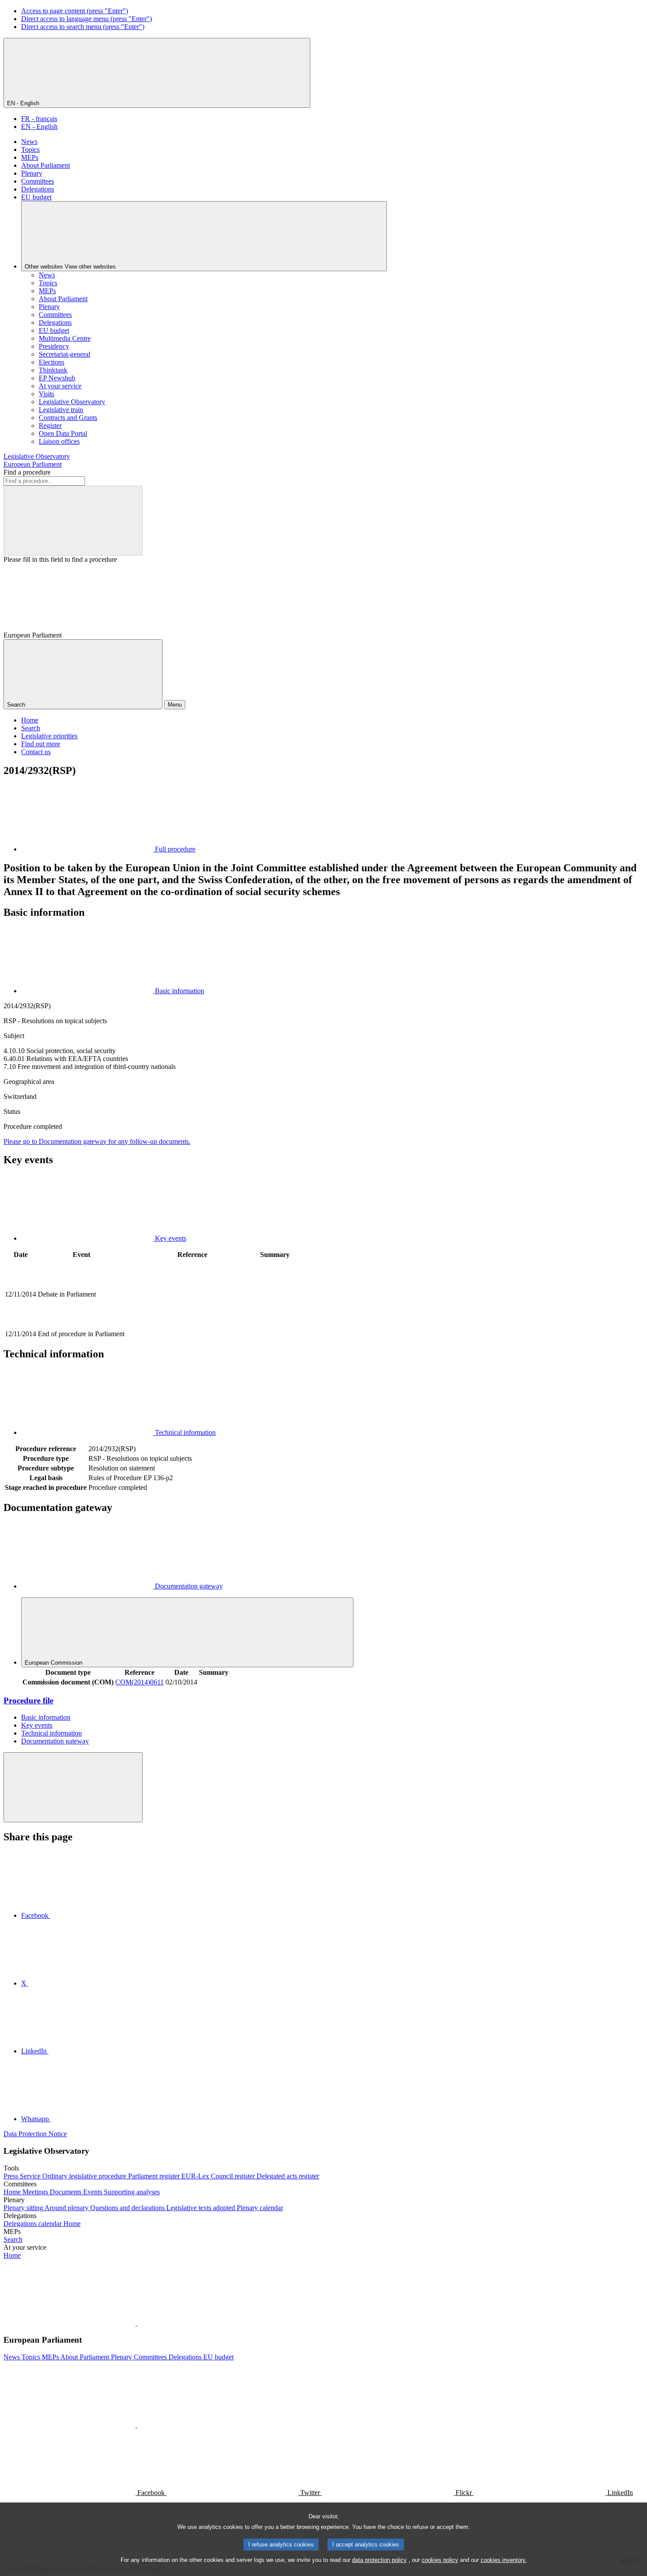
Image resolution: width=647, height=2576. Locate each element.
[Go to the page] (192, 1324)
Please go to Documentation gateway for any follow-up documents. (97, 1141)
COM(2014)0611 (140, 1682)
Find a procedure (27, 472)
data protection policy (379, 2560)
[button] (136, 2323)
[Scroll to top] (73, 1787)
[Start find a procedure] (73, 521)
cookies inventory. (504, 2560)
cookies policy (440, 2560)
